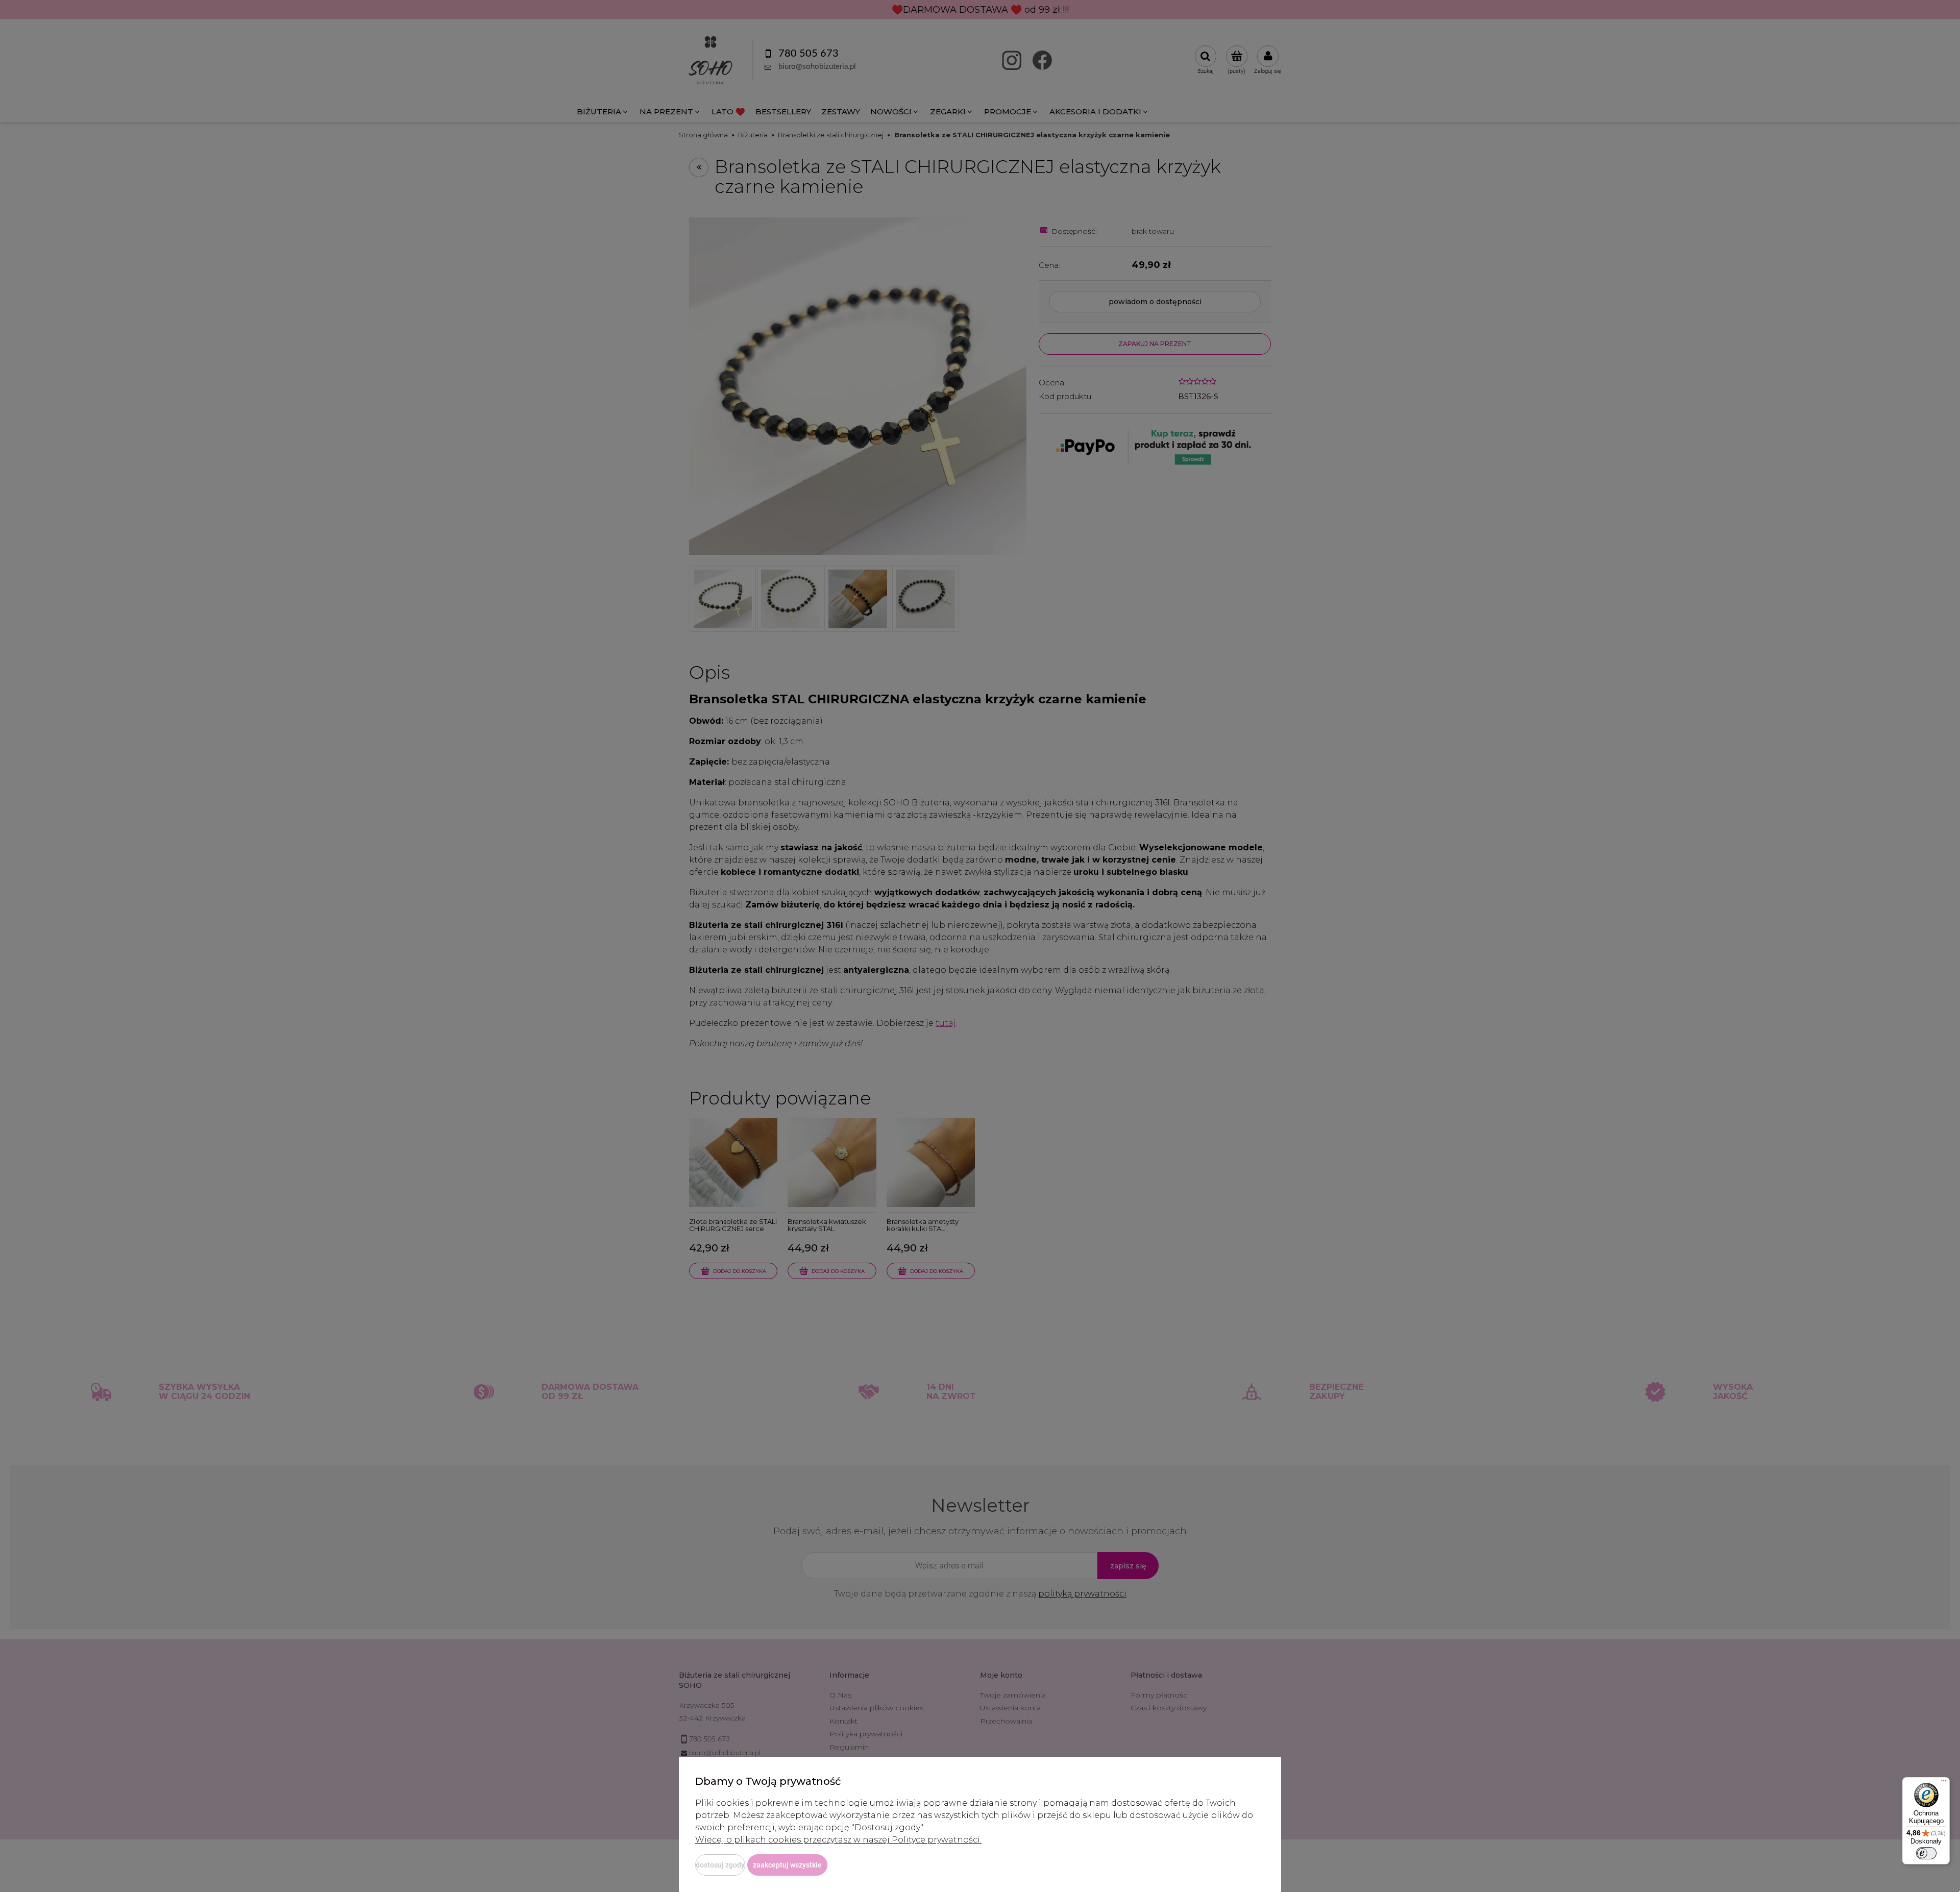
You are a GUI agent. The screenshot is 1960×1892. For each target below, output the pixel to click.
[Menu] (1944, 1783)
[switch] (1926, 1853)
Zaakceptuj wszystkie (787, 1865)
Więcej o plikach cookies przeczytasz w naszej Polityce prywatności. (838, 1840)
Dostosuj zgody (720, 1865)
